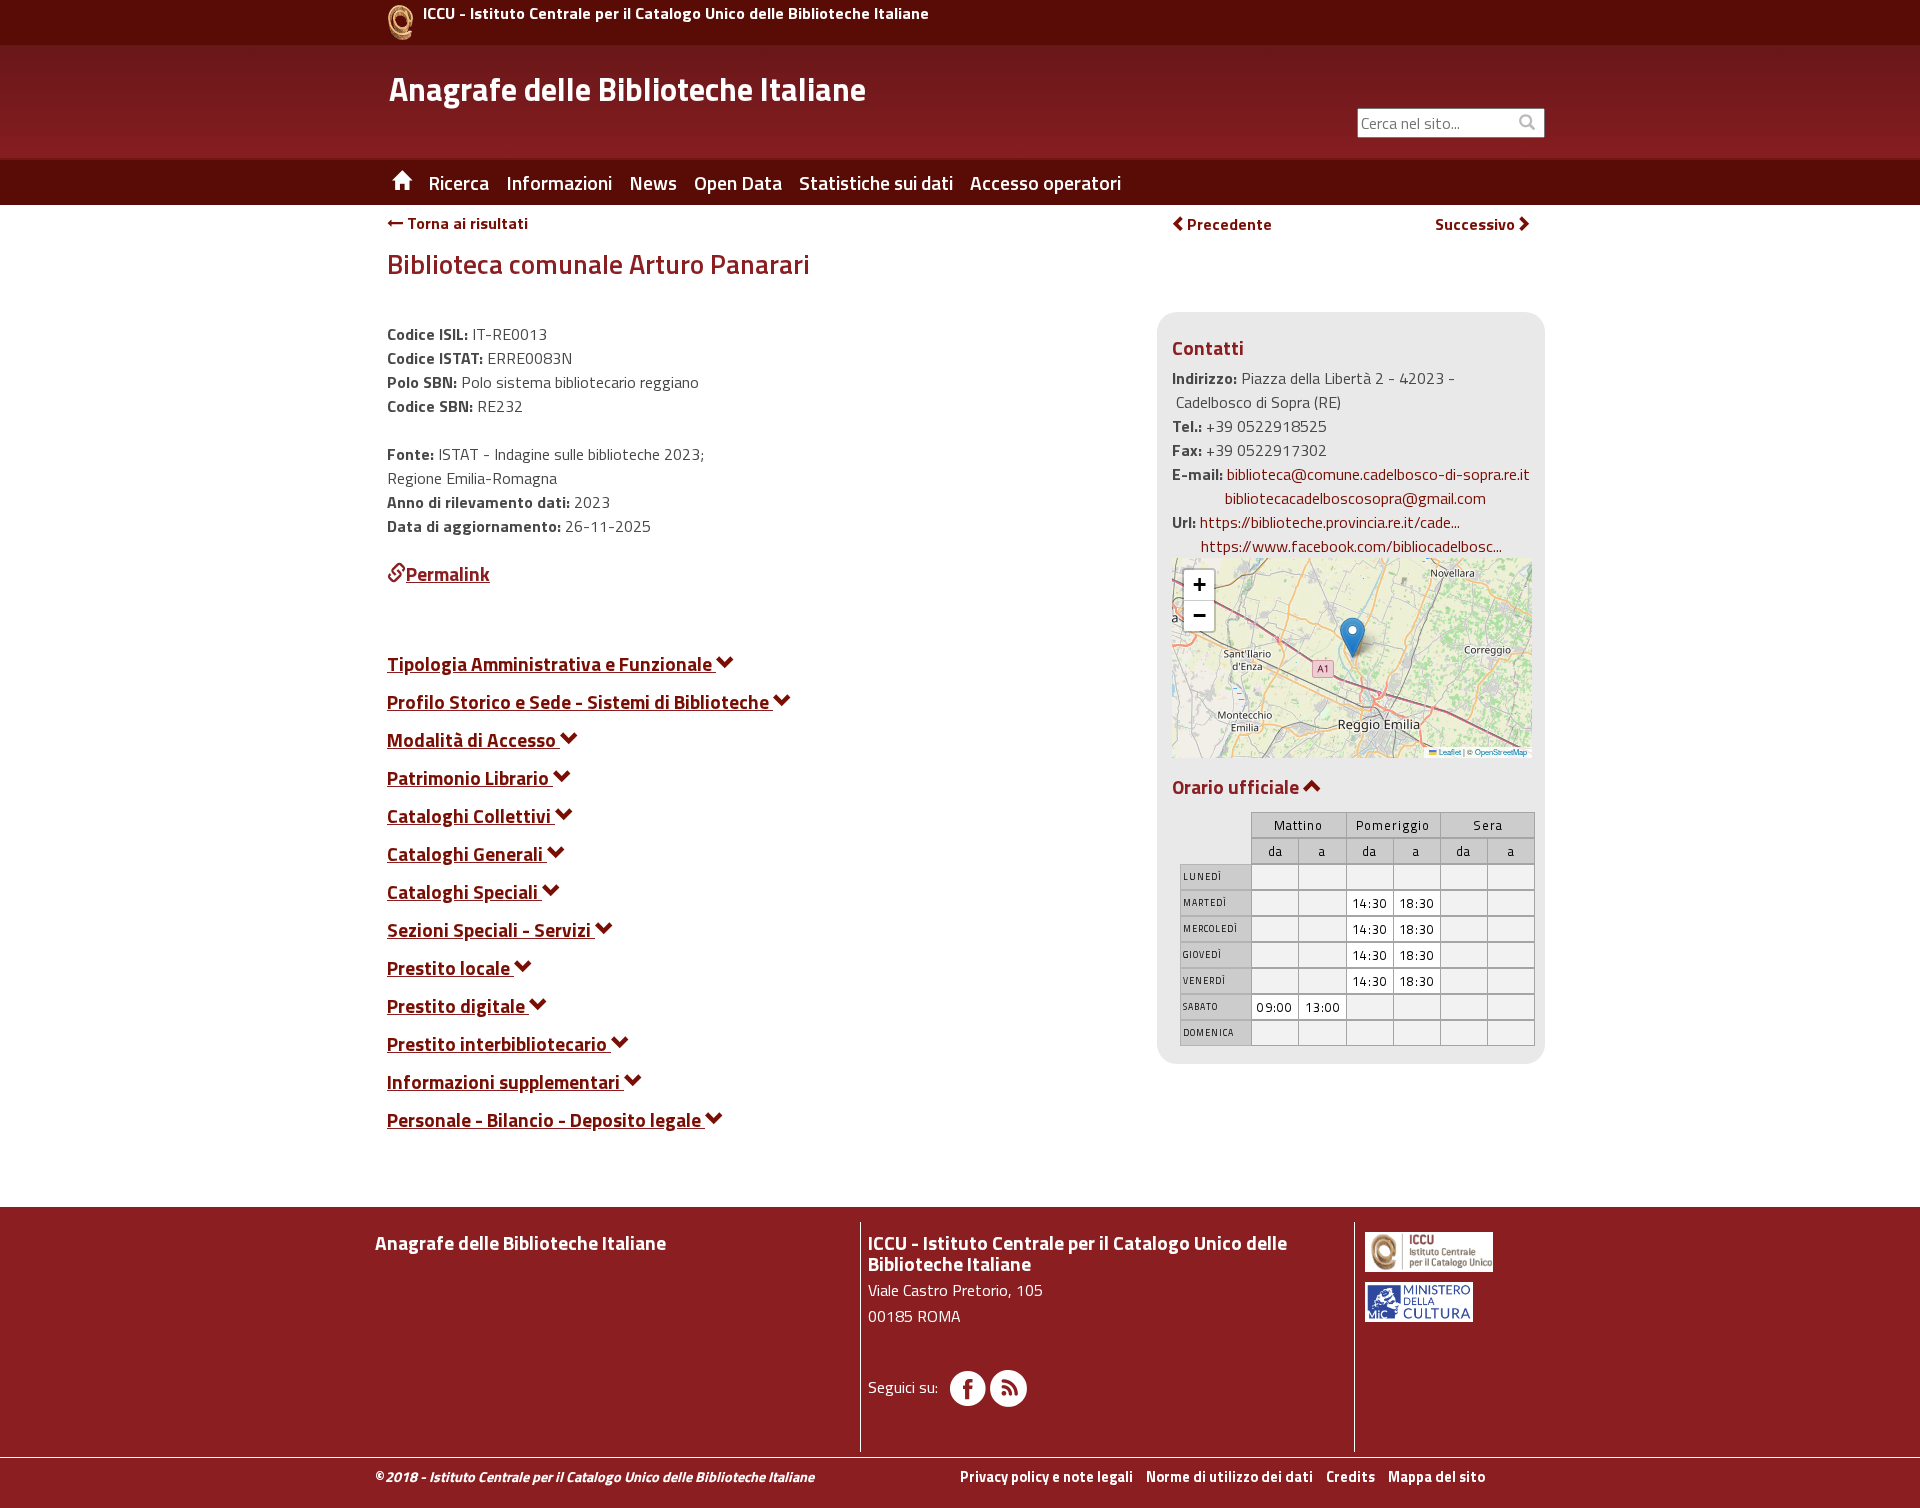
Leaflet (1449, 751)
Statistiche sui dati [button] (876, 183)
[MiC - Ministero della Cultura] (1453, 1302)
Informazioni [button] (559, 183)
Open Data (738, 183)
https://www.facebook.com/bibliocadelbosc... (1351, 546)
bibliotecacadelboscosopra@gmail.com (1355, 498)
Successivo (1475, 224)
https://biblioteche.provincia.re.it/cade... (1330, 522)
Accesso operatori (1045, 183)
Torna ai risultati (465, 223)
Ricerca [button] (458, 183)
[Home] (387, 183)
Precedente (1229, 224)
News (653, 183)
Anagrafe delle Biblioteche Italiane (627, 89)
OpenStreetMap (1501, 751)
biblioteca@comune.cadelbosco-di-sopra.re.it (1378, 474)
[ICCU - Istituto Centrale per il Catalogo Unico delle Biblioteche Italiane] (400, 22)
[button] (1352, 637)
